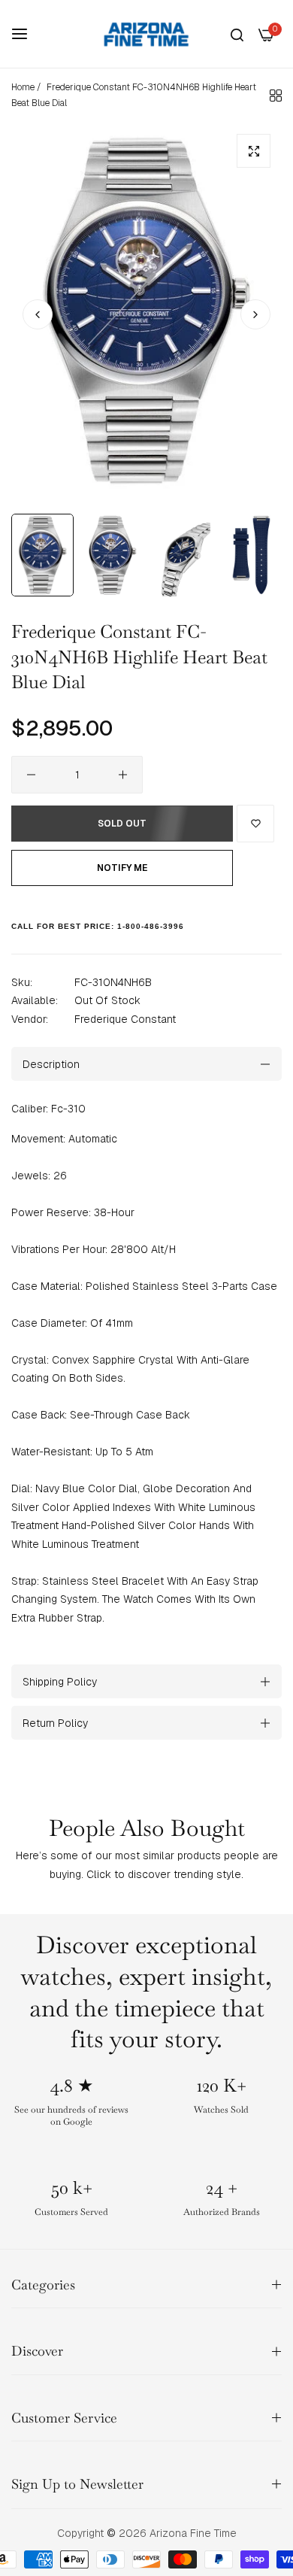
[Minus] (31, 775)
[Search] (237, 34)
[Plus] (123, 775)
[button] (255, 314)
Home (23, 87)
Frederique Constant (125, 1019)
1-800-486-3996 (151, 926)
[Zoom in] (254, 151)
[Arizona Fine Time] (146, 34)
